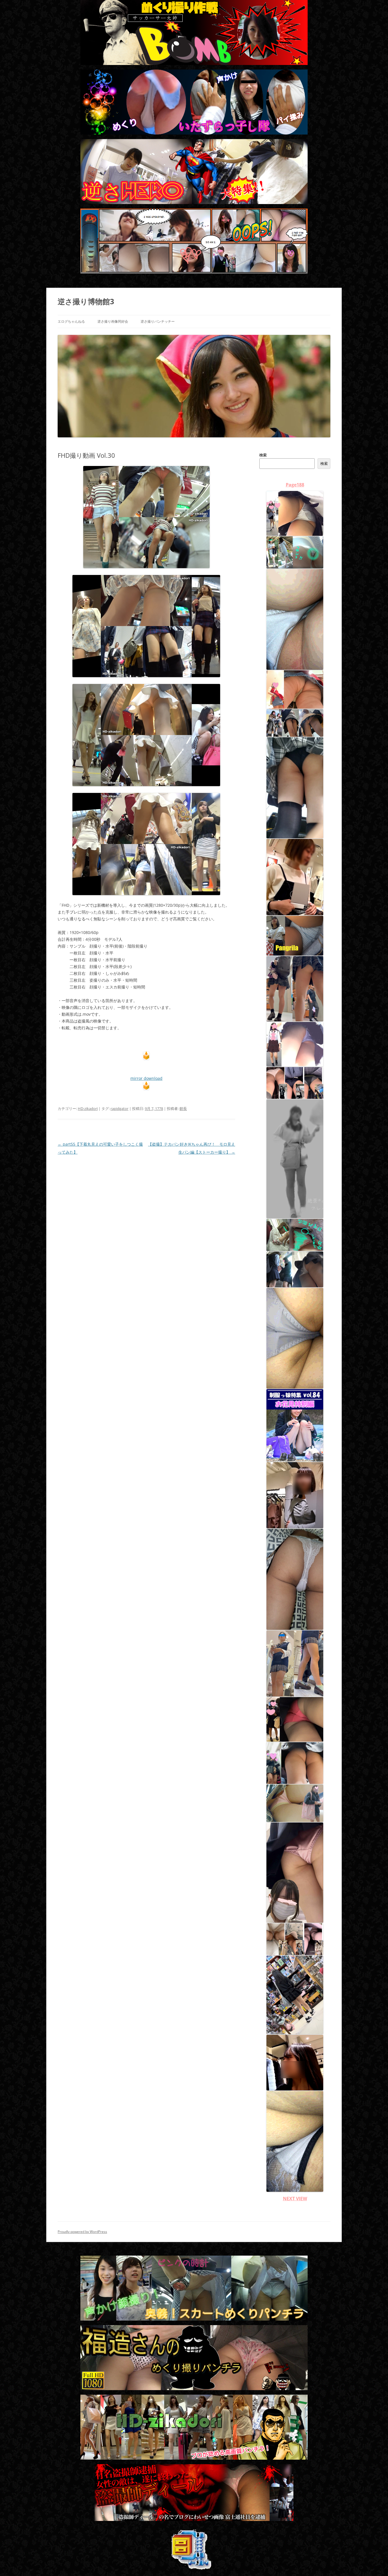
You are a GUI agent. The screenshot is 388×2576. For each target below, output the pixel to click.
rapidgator (119, 1109)
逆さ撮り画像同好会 (113, 321)
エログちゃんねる (71, 321)
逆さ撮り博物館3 (86, 301)
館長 (183, 1109)
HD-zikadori (88, 1109)
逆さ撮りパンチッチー (158, 321)
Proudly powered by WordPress (82, 2232)
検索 (263, 455)
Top (375, 2563)
